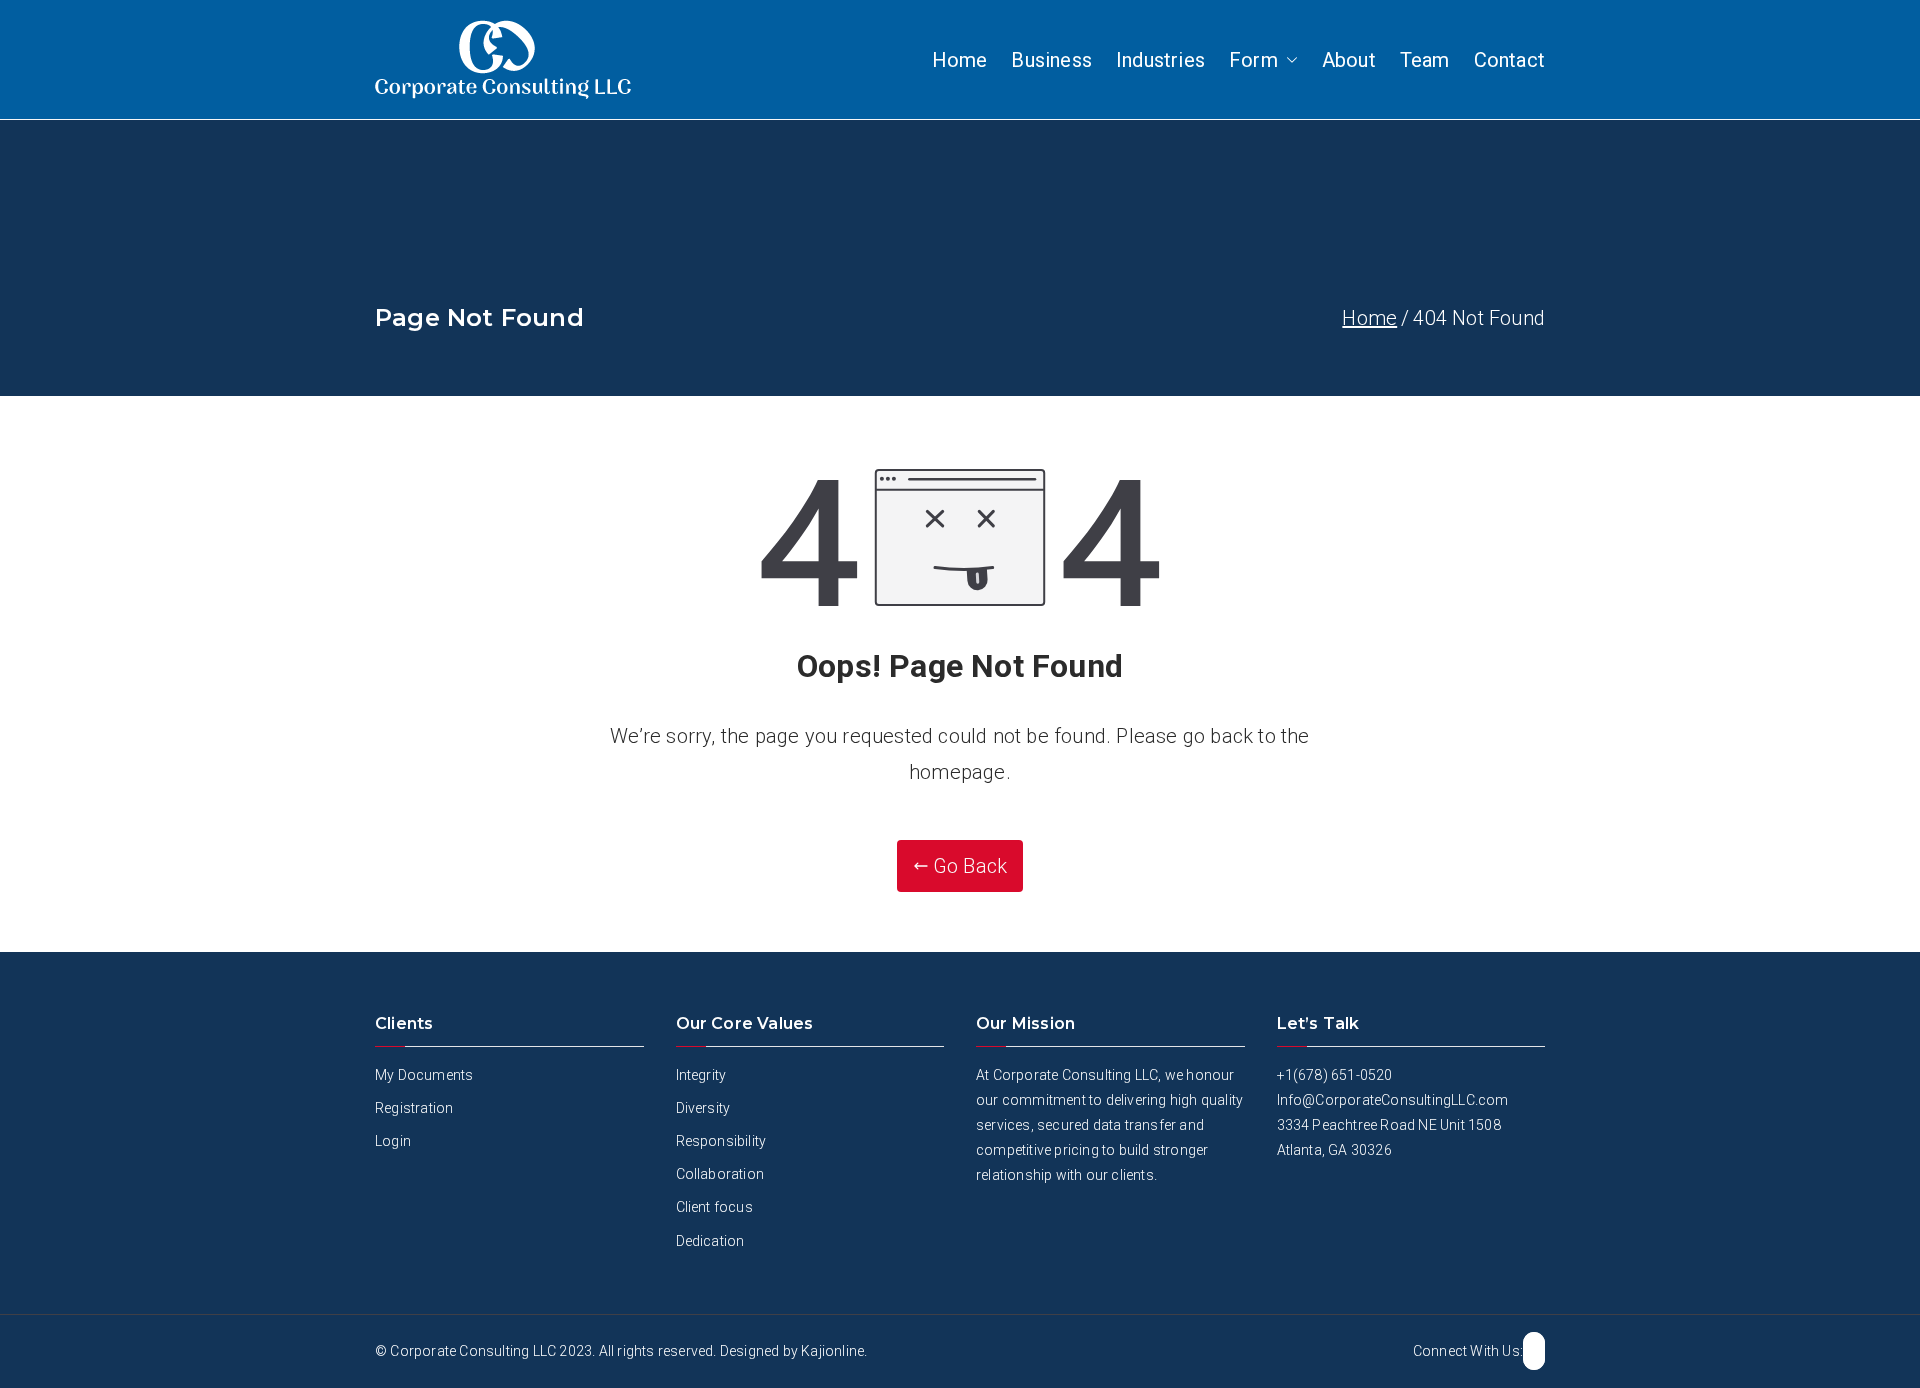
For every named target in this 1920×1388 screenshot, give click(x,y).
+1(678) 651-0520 (1335, 1075)
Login (393, 1141)
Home (960, 60)
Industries (1160, 60)
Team (1425, 60)
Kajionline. (834, 1351)
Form (1253, 60)
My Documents (424, 1075)
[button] (1288, 60)
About (1349, 60)
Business (1051, 60)
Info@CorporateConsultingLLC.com (1393, 1100)
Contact (1509, 60)
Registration (414, 1108)
